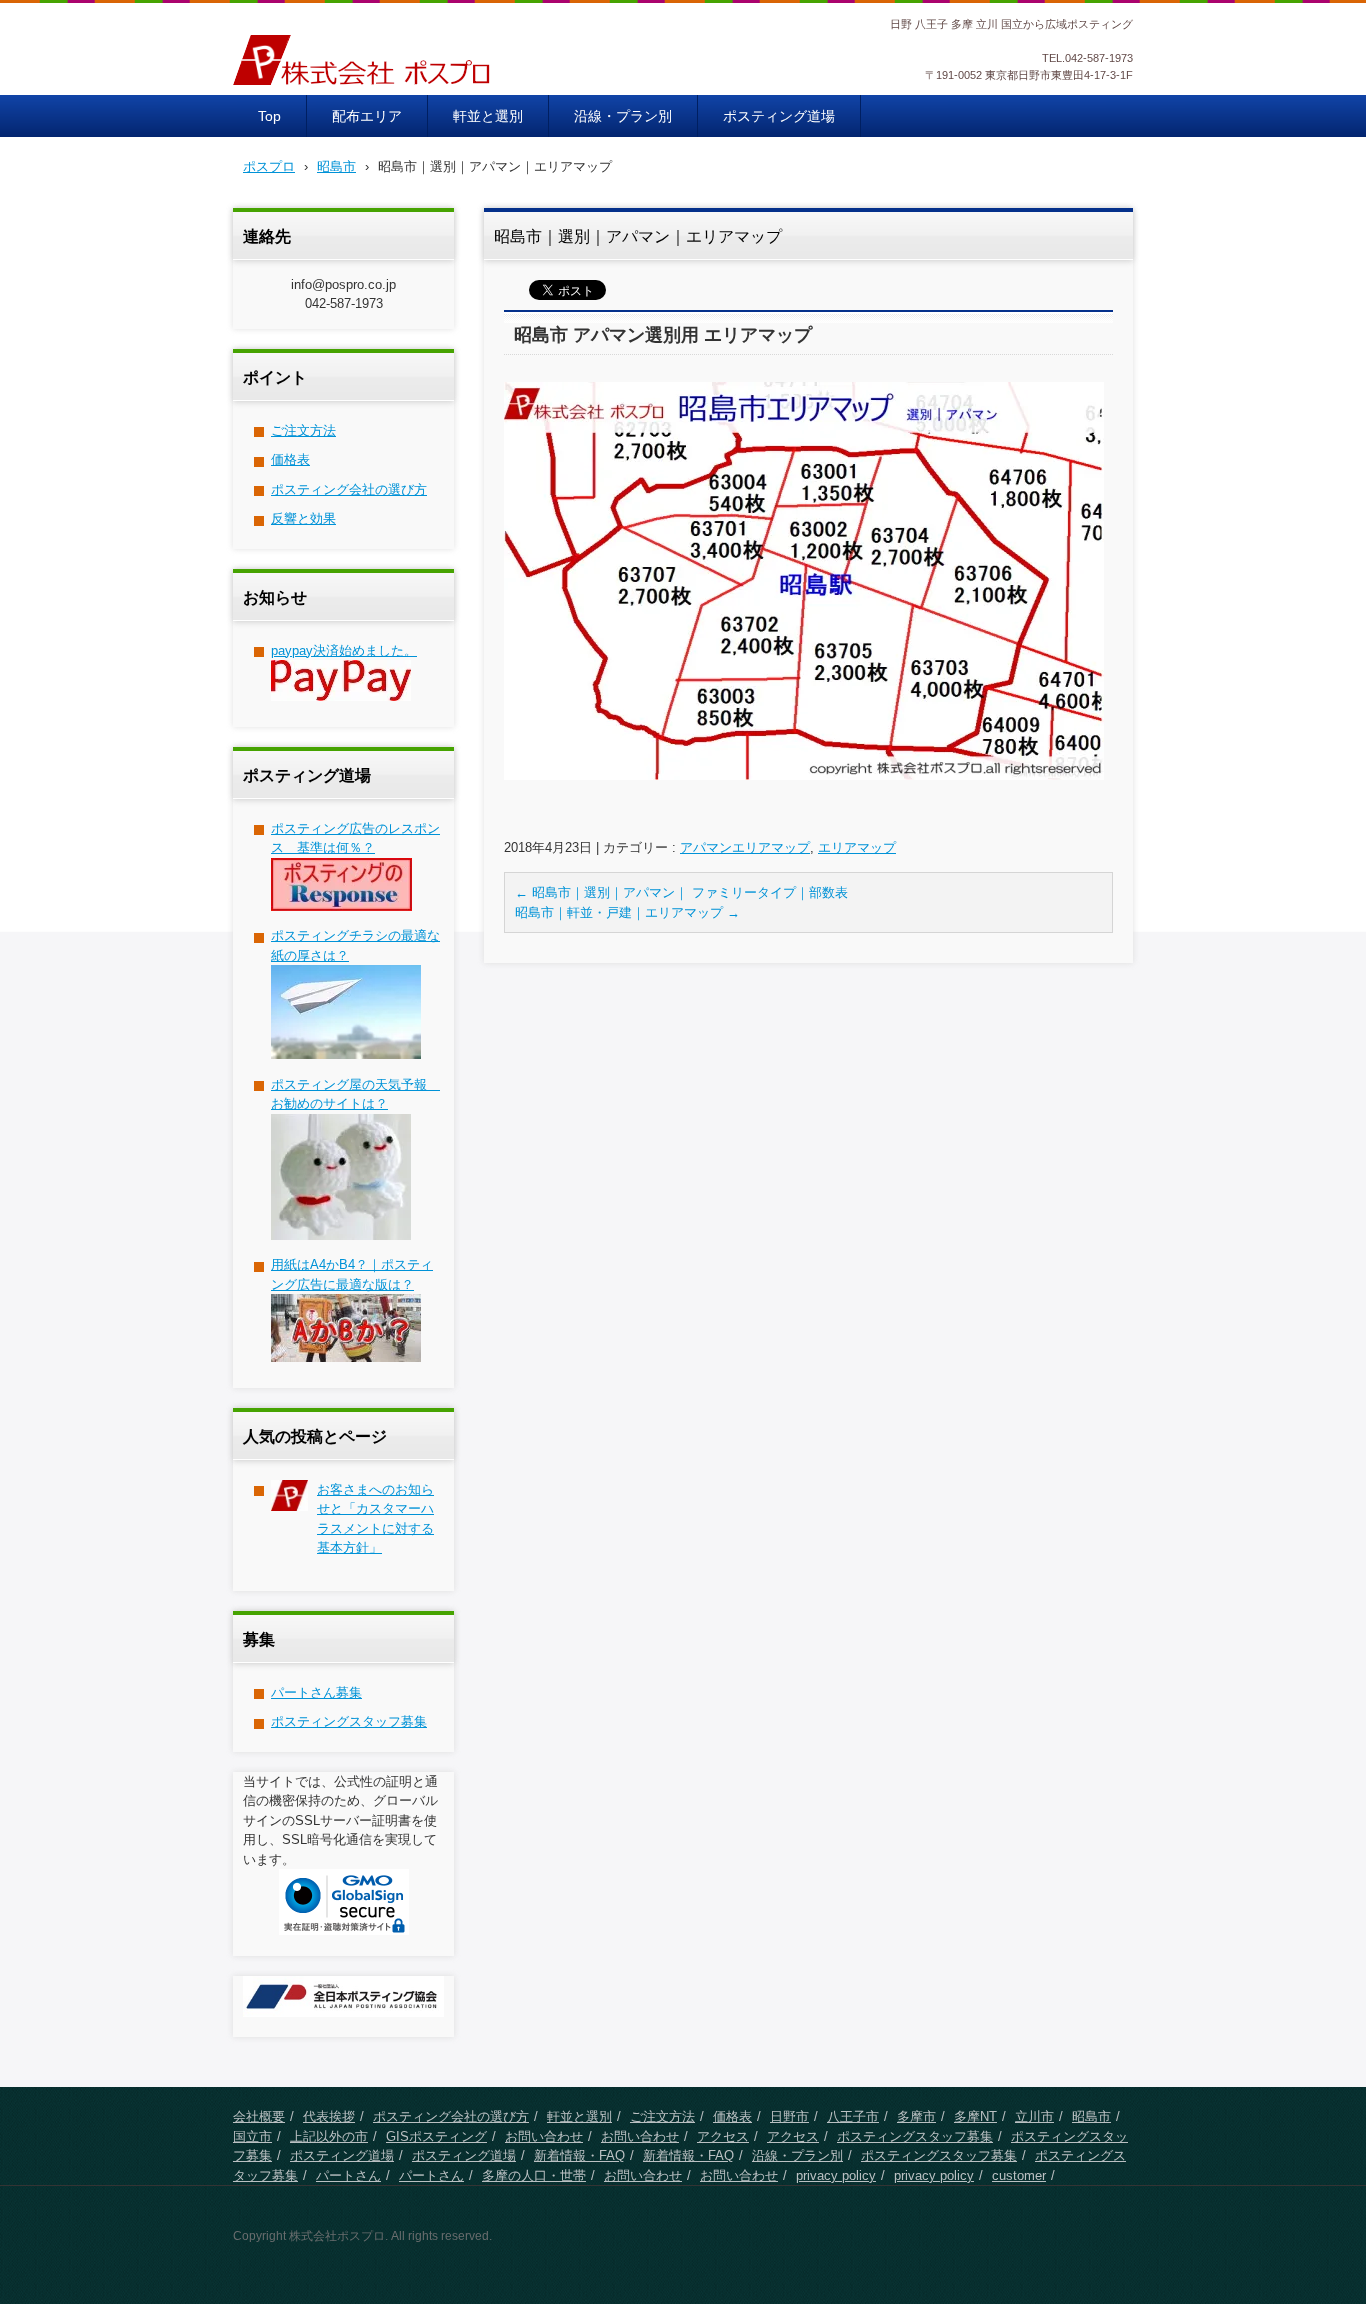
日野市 (789, 2116)
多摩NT (975, 2116)
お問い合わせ (544, 2136)
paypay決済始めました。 (344, 650)
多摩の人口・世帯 (534, 2175)
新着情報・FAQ (579, 2155)
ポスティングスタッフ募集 (349, 1721)
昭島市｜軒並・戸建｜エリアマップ (627, 912)
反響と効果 (303, 518)
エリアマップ (857, 847)
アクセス (723, 2136)
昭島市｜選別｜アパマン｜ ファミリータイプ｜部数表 (681, 892)
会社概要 (259, 2116)
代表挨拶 (329, 2116)
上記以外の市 (329, 2136)
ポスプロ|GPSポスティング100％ (368, 98)
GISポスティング (436, 2136)
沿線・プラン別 (623, 116)
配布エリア (367, 116)
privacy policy (836, 2175)
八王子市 (853, 2116)
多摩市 (916, 2116)
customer (1019, 2175)
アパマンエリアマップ (745, 847)
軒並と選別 (488, 116)
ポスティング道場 (779, 116)
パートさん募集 (316, 1692)
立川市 (1034, 2116)
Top (269, 116)
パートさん (348, 2175)
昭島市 (1091, 2116)
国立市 (252, 2136)
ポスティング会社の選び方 (349, 489)
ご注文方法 (303, 430)
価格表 (290, 459)
